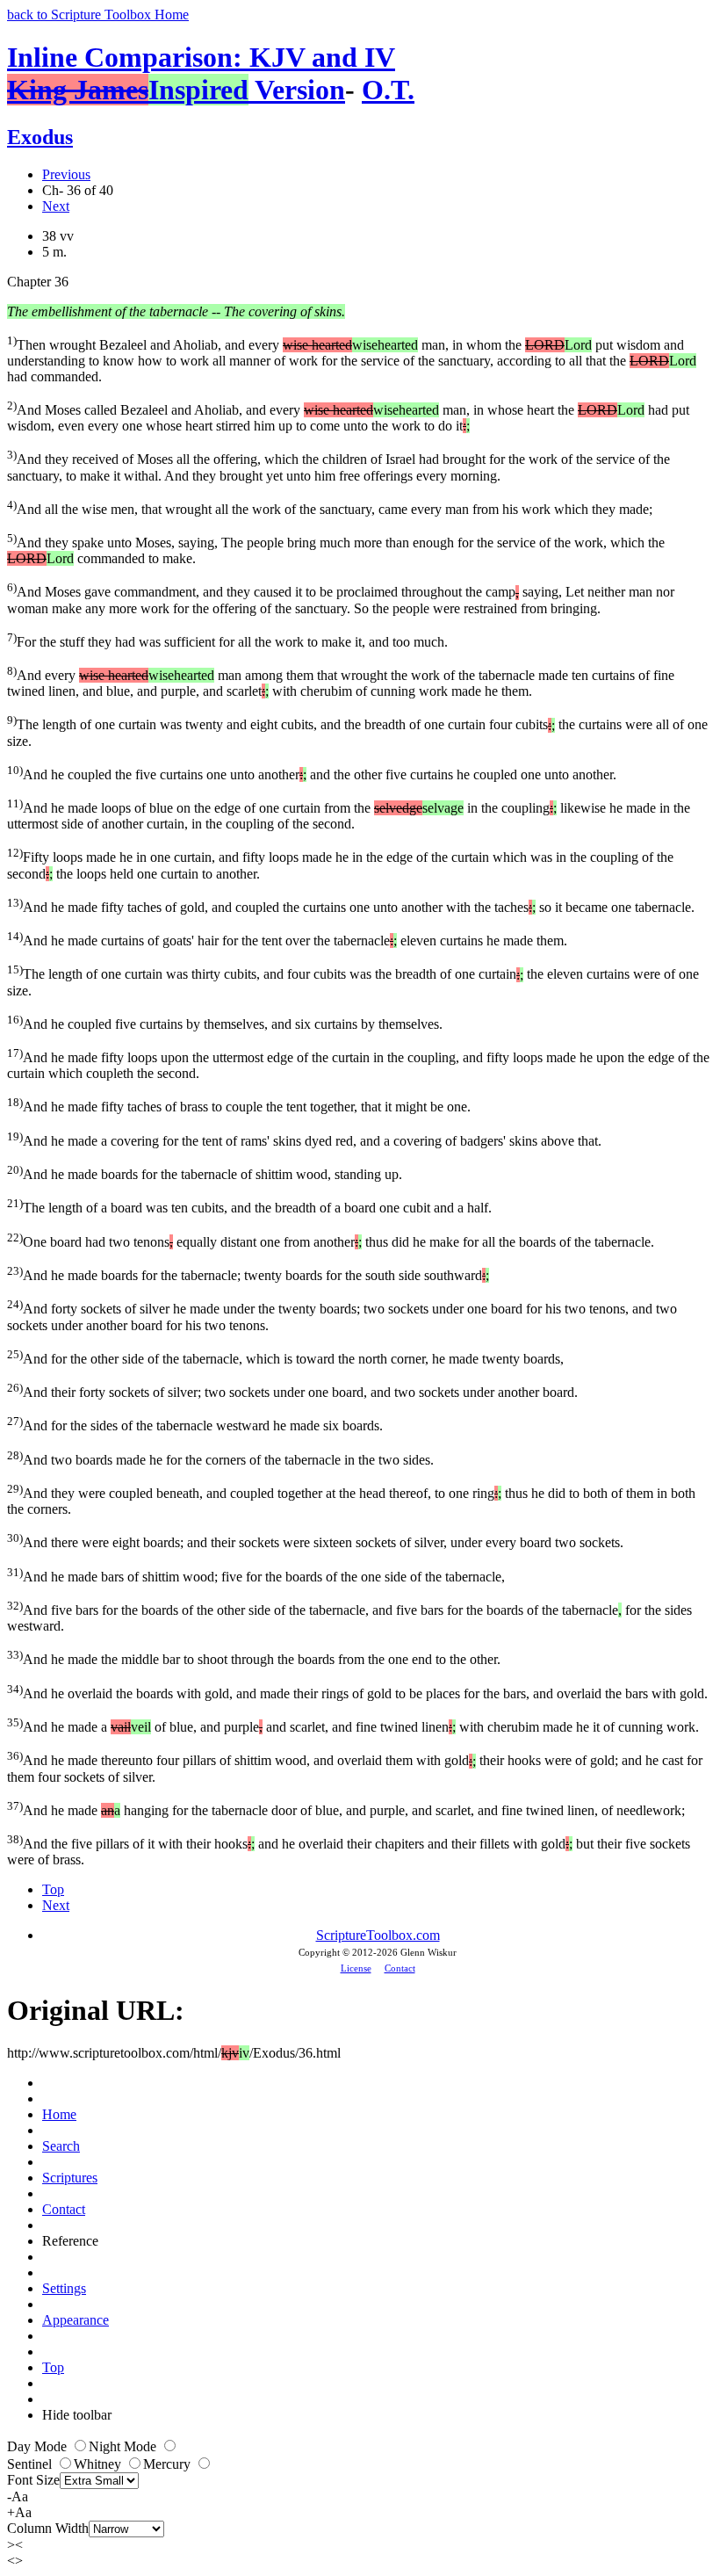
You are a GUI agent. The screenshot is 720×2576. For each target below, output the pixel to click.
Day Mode (39, 2446)
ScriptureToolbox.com (378, 1935)
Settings (64, 2288)
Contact (400, 1968)
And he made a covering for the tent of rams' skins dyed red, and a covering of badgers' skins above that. (304, 1139)
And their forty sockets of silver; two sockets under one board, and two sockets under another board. (292, 1390)
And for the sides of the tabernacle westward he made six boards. (195, 1424)
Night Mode (124, 2446)
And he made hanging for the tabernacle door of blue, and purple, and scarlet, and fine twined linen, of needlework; (346, 1809)
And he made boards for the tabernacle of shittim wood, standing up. (205, 1172)
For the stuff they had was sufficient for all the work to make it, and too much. (227, 640)
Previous (66, 174)
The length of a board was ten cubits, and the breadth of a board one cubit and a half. (249, 1206)
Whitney (99, 2464)
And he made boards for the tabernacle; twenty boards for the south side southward (248, 1274)
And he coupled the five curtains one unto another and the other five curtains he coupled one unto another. (312, 773)
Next (56, 206)
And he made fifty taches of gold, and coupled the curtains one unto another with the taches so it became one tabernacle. (351, 905)
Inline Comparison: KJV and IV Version (201, 73)
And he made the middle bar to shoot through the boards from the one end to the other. (254, 1657)
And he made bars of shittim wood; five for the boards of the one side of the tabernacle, (256, 1575)
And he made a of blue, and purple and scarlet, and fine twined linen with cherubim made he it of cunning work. (353, 1725)
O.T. (388, 90)
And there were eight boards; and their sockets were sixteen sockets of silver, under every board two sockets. (315, 1541)
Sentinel (31, 2464)
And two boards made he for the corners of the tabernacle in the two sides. (220, 1458)
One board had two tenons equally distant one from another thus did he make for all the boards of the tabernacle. (331, 1240)
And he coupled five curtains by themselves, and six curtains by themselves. (225, 1022)
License (356, 1968)
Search (61, 2146)
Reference (70, 2241)
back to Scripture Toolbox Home (98, 14)
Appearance (76, 2320)
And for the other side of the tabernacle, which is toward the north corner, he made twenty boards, (285, 1357)
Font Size (33, 2480)
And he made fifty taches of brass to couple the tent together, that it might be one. (239, 1105)
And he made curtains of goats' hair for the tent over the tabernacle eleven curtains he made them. (287, 939)
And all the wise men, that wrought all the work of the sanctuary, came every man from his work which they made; (330, 507)
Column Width (48, 2528)
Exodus (40, 137)
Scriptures (70, 2178)
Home (59, 2114)
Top (53, 1889)
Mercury (169, 2464)
